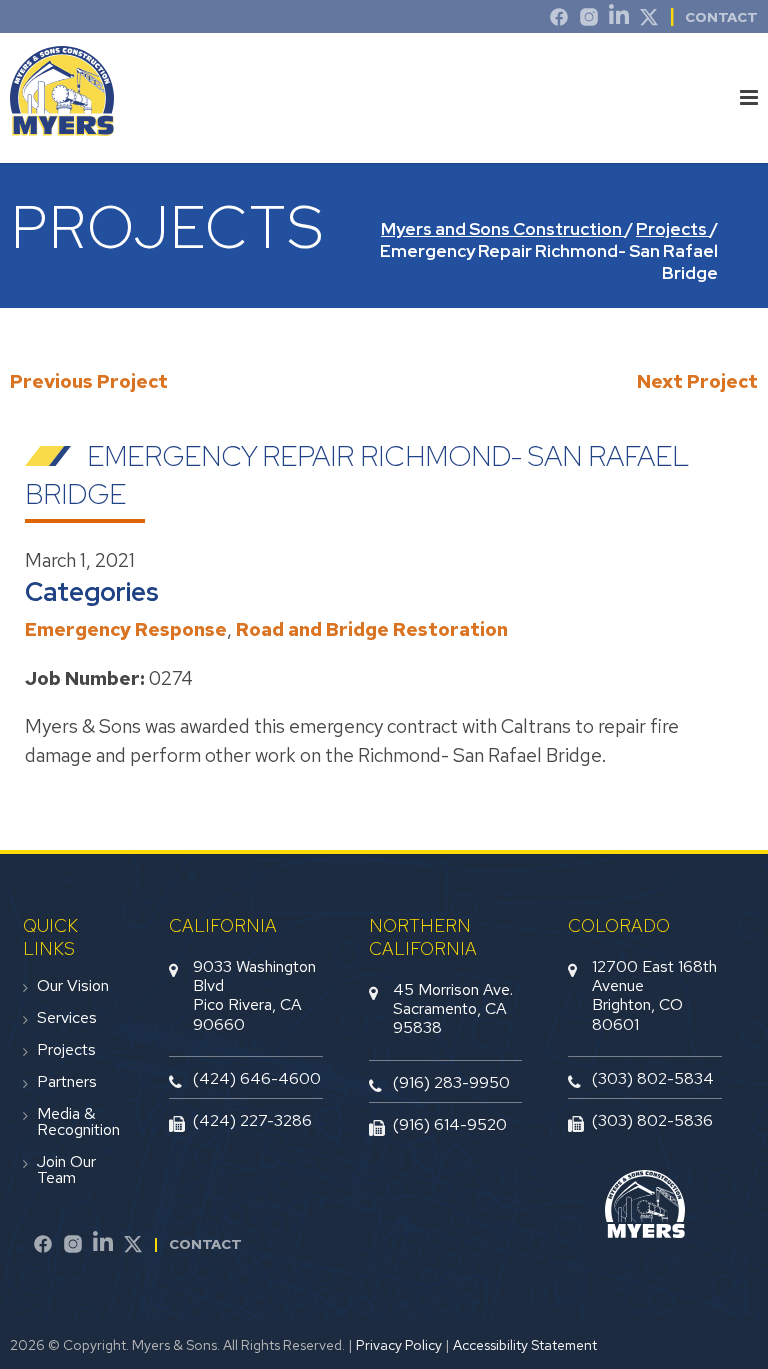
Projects (66, 1050)
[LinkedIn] (619, 20)
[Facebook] (43, 1247)
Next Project (697, 381)
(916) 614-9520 (450, 1124)
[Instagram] (589, 20)
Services (67, 1018)
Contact (721, 17)
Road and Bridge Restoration (372, 629)
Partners (67, 1082)
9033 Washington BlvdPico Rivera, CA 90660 (254, 995)
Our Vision (73, 986)
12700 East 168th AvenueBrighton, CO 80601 (654, 995)
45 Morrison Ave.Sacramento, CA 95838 (453, 1008)
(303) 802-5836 (652, 1120)
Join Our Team (66, 1170)
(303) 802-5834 (653, 1078)
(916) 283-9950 (451, 1082)
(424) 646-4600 (257, 1078)
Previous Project (89, 381)
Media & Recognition (78, 1122)
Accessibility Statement (525, 1345)
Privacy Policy (399, 1345)
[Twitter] (649, 20)
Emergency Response (126, 629)
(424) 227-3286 (252, 1120)
